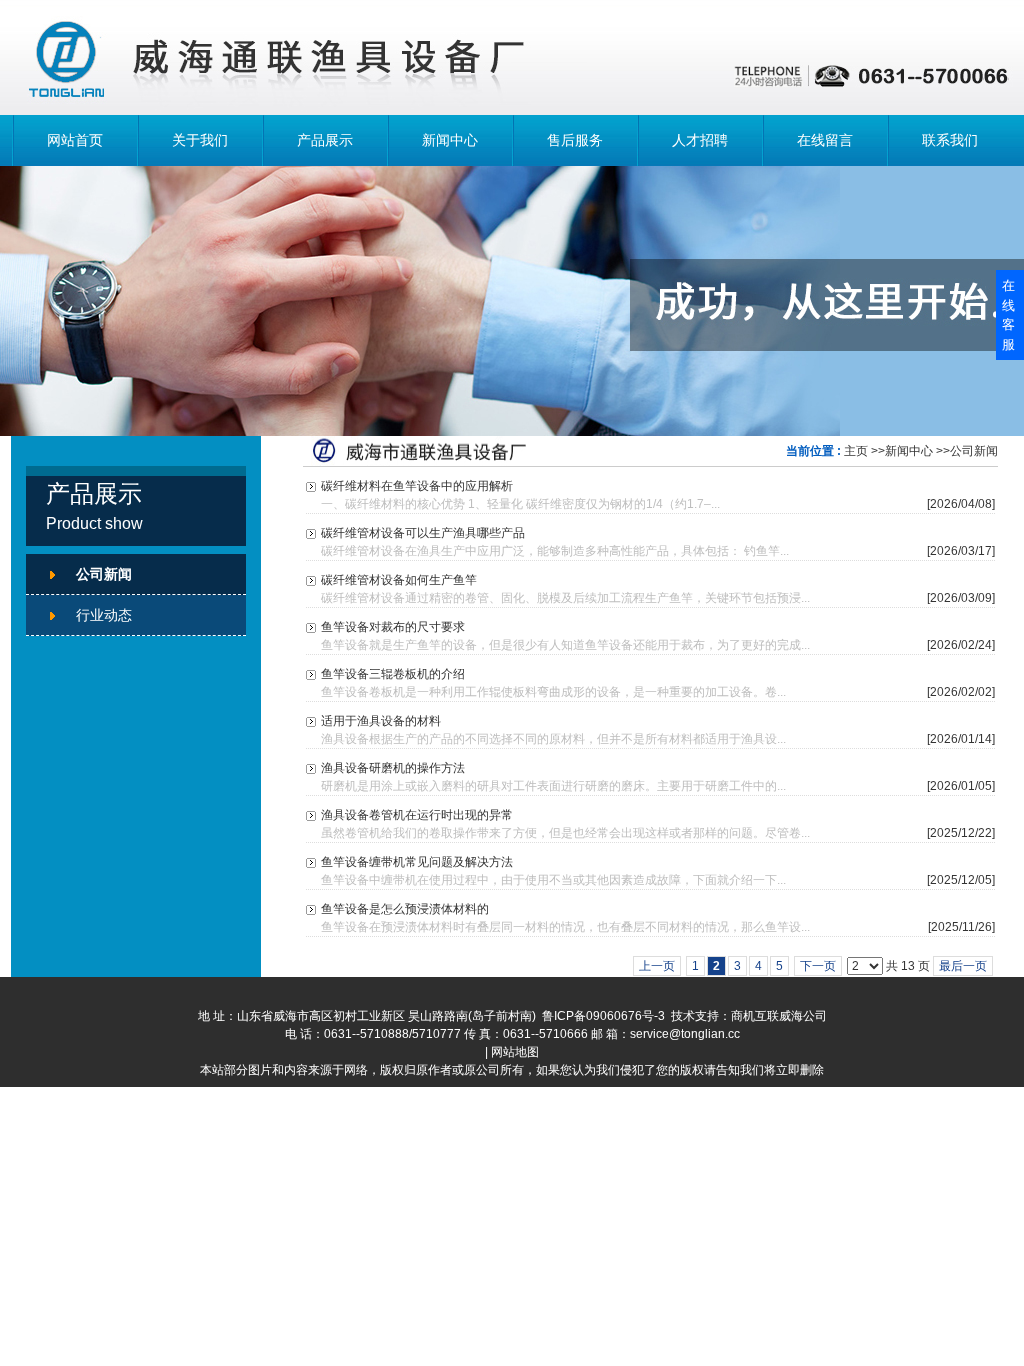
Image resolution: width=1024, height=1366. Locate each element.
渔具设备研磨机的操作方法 (393, 768)
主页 (856, 451)
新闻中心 (450, 140)
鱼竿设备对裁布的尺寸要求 (393, 627)
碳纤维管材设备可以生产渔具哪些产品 (423, 533)
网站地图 (515, 1052)
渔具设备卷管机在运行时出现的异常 (417, 815)
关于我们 (200, 140)
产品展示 (325, 140)
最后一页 (963, 966)
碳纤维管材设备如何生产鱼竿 (399, 580)
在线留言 (825, 140)
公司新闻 (974, 451)
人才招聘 (700, 140)
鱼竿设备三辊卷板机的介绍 (393, 674)
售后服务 (575, 140)
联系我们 (950, 140)
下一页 (818, 966)
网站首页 (75, 140)
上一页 (657, 966)
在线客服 (1008, 315)
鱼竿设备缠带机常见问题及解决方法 (417, 862)
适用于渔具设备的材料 (381, 721)
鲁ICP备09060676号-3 (603, 1016)
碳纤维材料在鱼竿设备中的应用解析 (417, 486)
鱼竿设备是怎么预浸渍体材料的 (405, 909)
